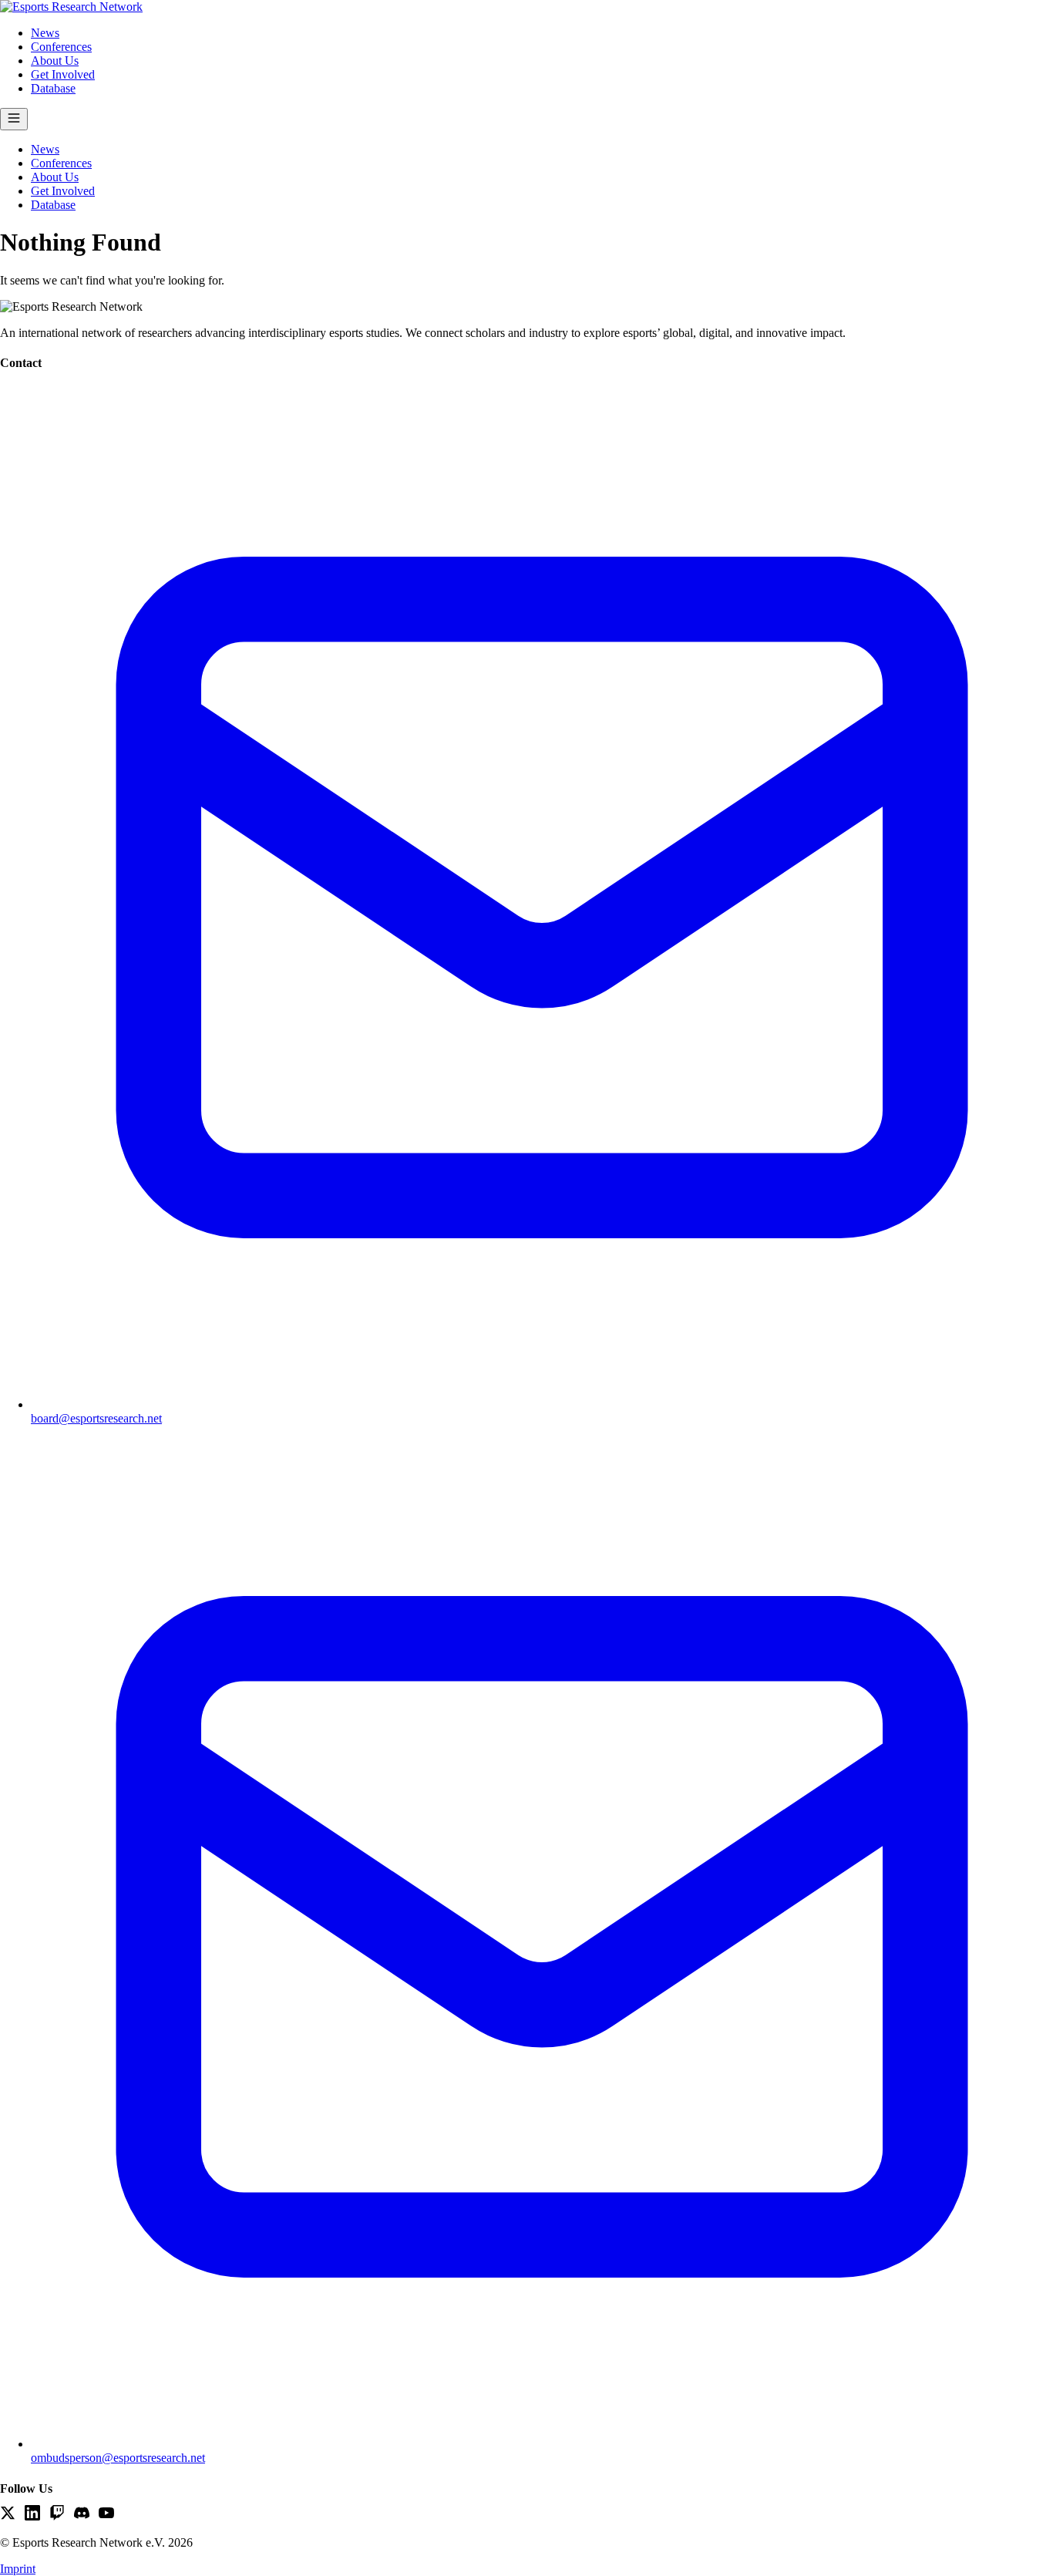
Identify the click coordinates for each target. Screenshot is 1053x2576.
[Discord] (82, 2514)
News (45, 33)
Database (53, 88)
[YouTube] (106, 2514)
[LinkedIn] (32, 2514)
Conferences (61, 47)
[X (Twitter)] (8, 2514)
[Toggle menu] (14, 119)
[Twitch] (57, 2514)
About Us (55, 61)
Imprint (18, 2569)
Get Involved (63, 74)
